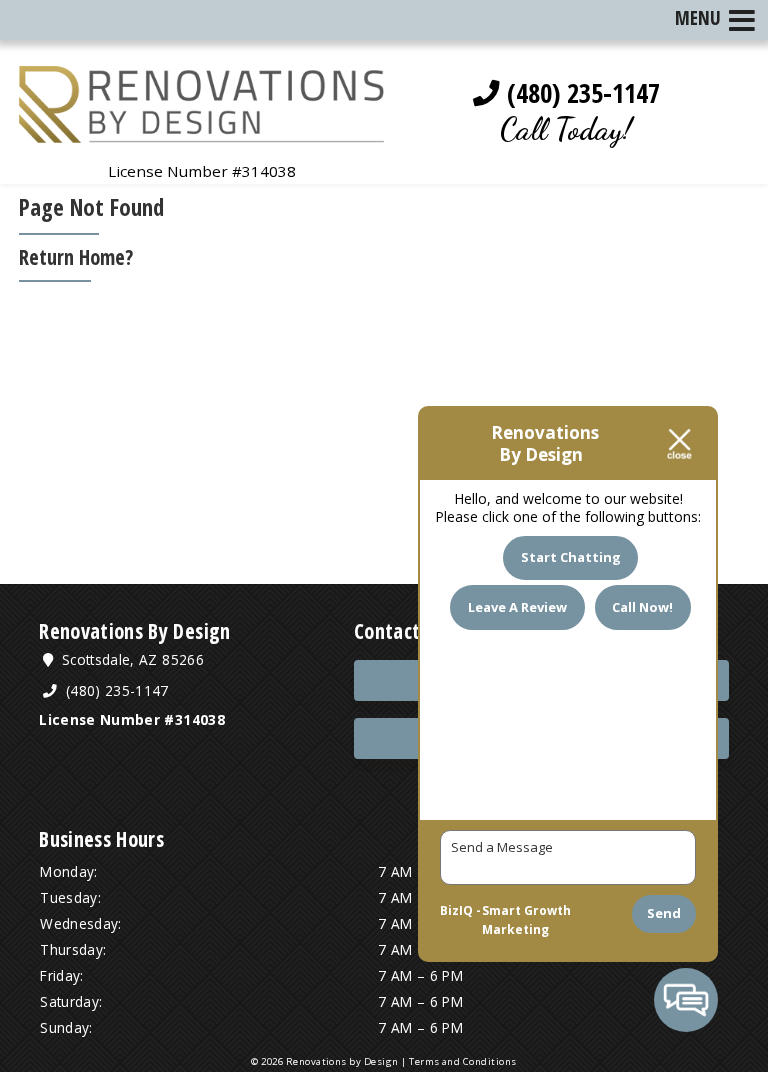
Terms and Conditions (463, 1061)
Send (664, 913)
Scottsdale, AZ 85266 (131, 659)
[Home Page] (201, 131)
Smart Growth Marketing (526, 920)
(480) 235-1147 (580, 93)
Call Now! (642, 607)
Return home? (76, 257)
